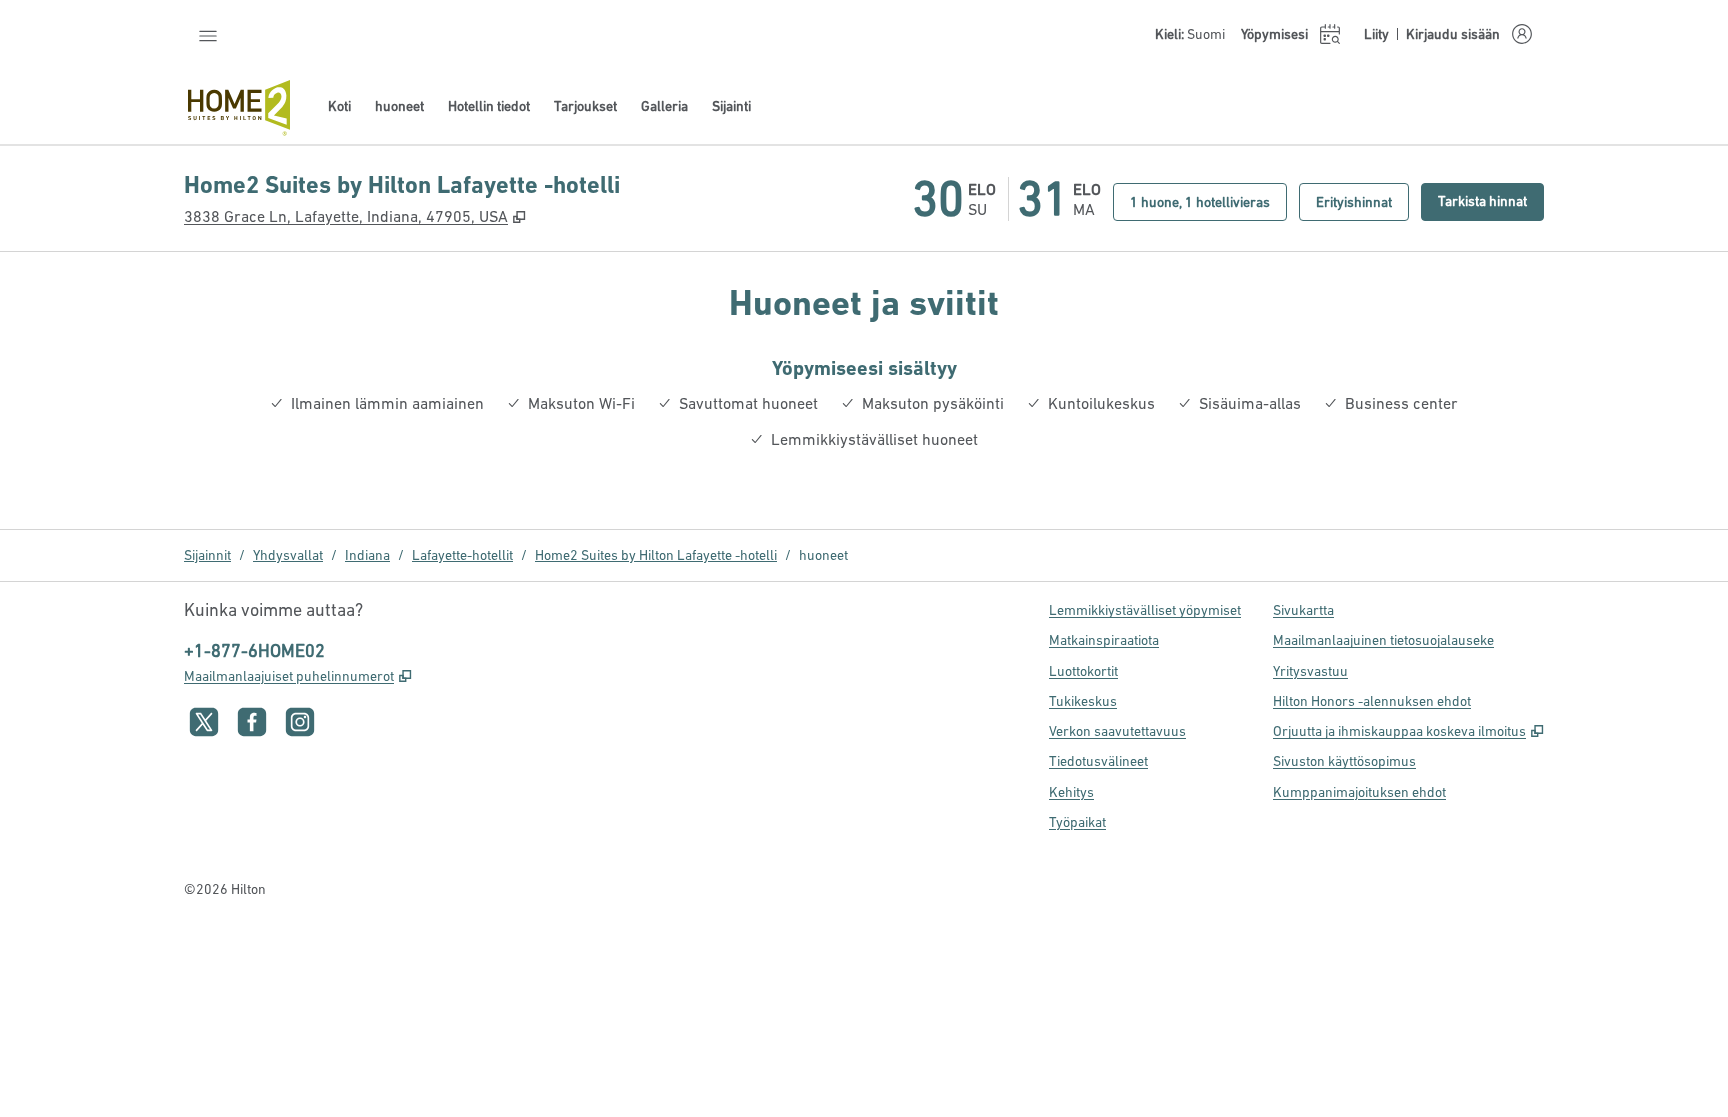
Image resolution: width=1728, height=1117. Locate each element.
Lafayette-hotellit (462, 555)
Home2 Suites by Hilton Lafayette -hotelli (656, 555)
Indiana (367, 555)
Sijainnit (207, 555)
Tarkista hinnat (1491, 200)
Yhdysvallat (288, 555)
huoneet (823, 555)
